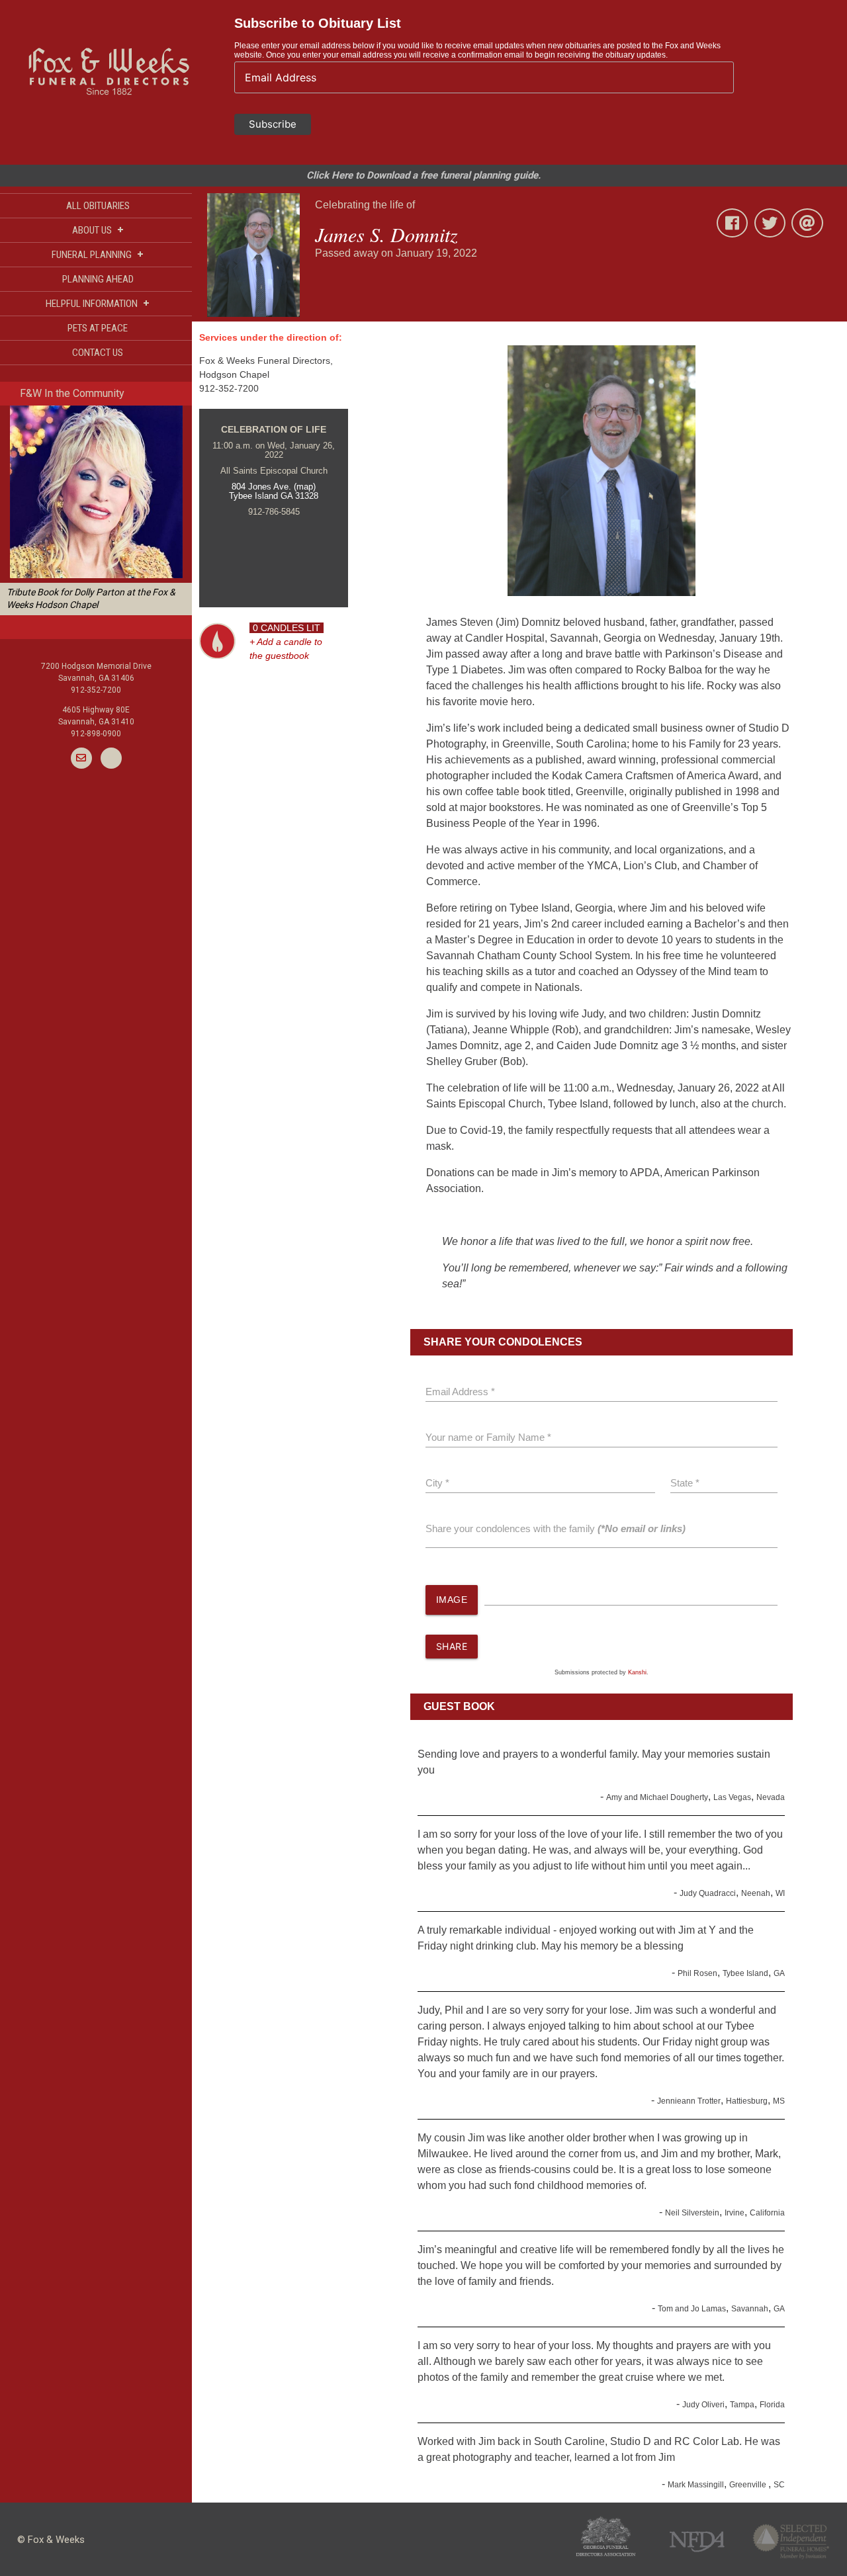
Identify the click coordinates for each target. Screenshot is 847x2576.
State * (685, 1483)
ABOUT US (98, 230)
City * (437, 1483)
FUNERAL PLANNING (98, 254)
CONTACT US (98, 353)
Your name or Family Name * (488, 1437)
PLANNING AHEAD (98, 279)
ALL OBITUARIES (98, 206)
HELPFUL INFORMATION (98, 303)
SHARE (452, 1646)
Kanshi (637, 1672)
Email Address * (460, 1392)
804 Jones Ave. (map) (274, 487)
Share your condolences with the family (556, 1528)
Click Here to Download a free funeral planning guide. (423, 175)
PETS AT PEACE (98, 328)
